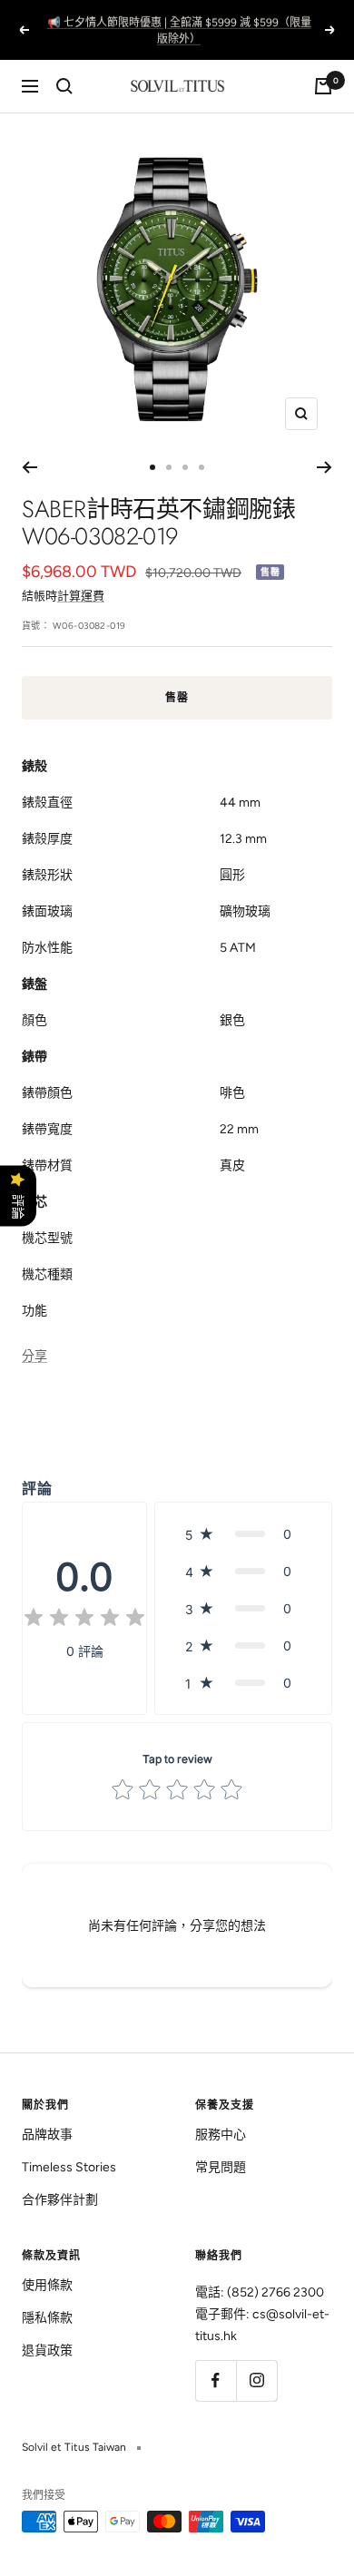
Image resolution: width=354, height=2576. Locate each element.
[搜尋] (64, 86)
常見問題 (221, 2167)
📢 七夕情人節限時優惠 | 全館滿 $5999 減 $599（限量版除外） (179, 30)
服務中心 (221, 2135)
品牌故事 (47, 2135)
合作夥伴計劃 (60, 2200)
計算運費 (81, 596)
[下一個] (324, 467)
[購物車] (323, 86)
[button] (243, 1534)
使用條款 (47, 2285)
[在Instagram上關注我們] (256, 2380)
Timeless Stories (69, 2167)
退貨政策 (47, 2351)
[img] (84, 1620)
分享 (34, 1356)
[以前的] (29, 467)
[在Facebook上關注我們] (216, 2380)
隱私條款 (47, 2318)
